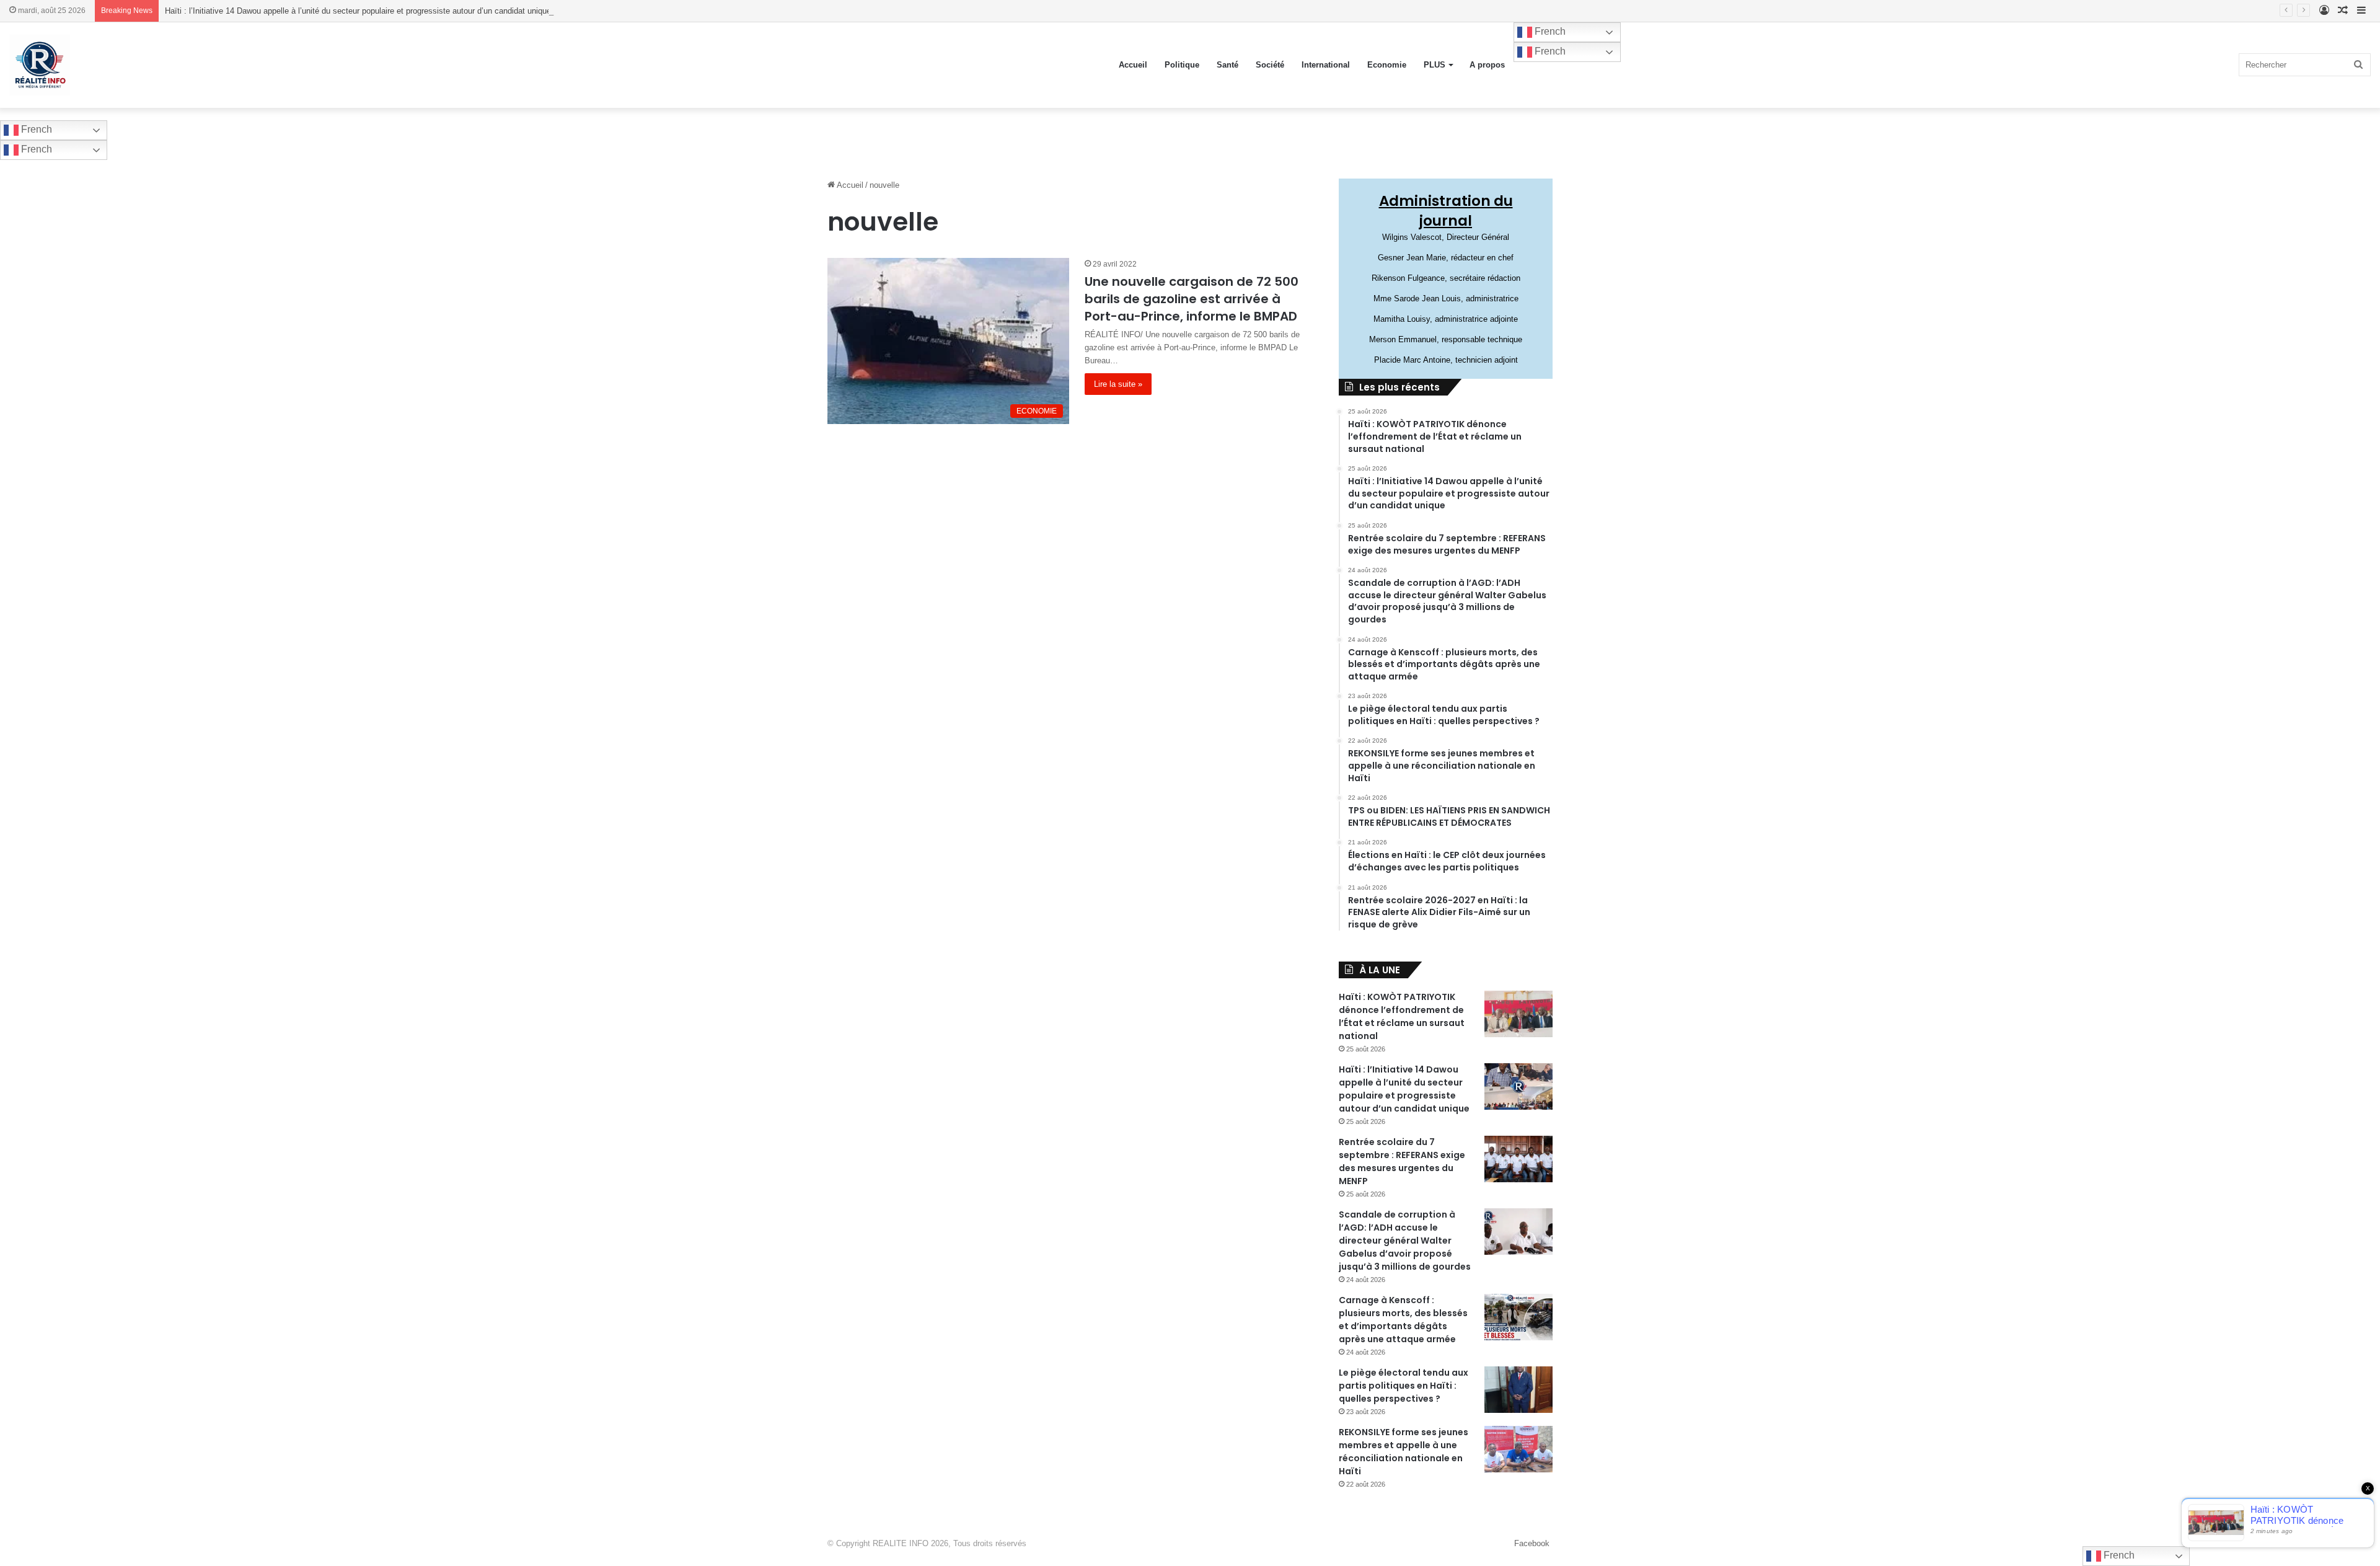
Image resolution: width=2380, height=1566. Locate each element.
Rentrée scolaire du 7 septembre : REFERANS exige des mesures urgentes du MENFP (1402, 1161)
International (1326, 65)
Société (1270, 65)
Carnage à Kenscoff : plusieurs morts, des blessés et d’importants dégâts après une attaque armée (1403, 1320)
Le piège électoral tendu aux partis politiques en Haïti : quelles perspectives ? (1404, 1386)
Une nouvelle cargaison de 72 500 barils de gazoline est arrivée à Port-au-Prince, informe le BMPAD (1192, 299)
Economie (1387, 65)
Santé (1227, 65)
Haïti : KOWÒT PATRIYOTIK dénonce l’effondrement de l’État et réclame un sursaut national (1402, 1016)
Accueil (1133, 65)
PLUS (1435, 65)
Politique (1182, 65)
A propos (1487, 65)
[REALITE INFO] (40, 65)
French (1549, 31)
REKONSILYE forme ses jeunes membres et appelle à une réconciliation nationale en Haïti (1404, 1452)
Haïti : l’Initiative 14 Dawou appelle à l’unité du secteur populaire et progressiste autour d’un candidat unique (358, 11)
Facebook (1532, 1543)
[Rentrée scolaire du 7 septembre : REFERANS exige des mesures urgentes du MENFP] (1518, 1159)
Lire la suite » (1118, 384)
